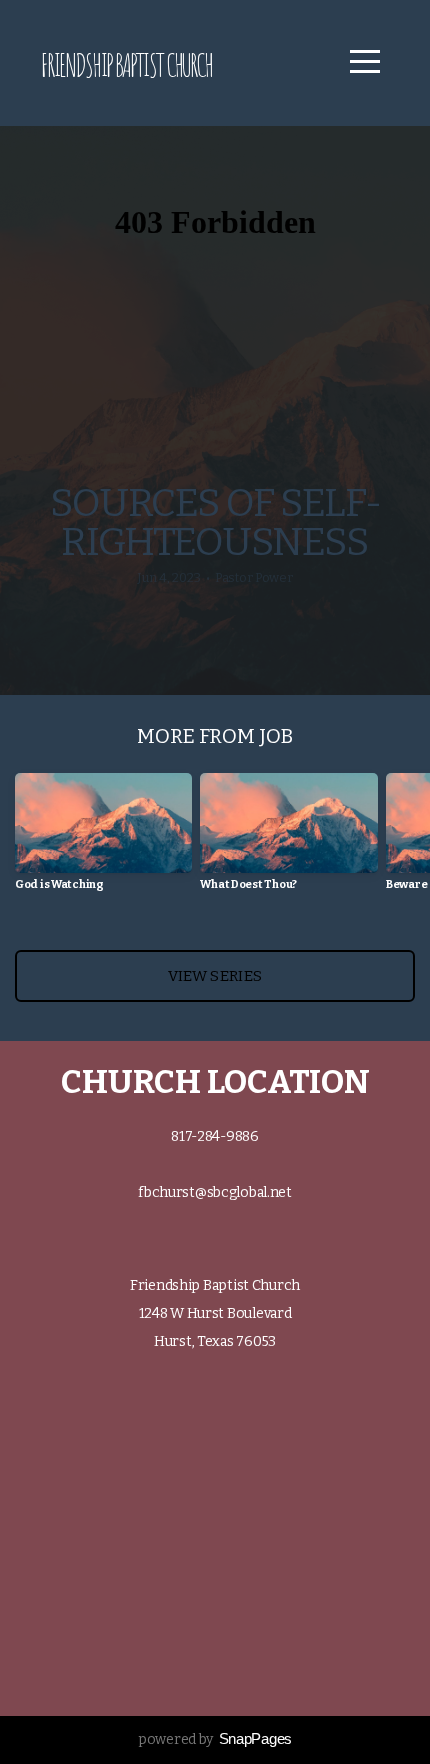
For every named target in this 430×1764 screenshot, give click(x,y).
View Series (215, 976)
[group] (103, 839)
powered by (215, 1739)
